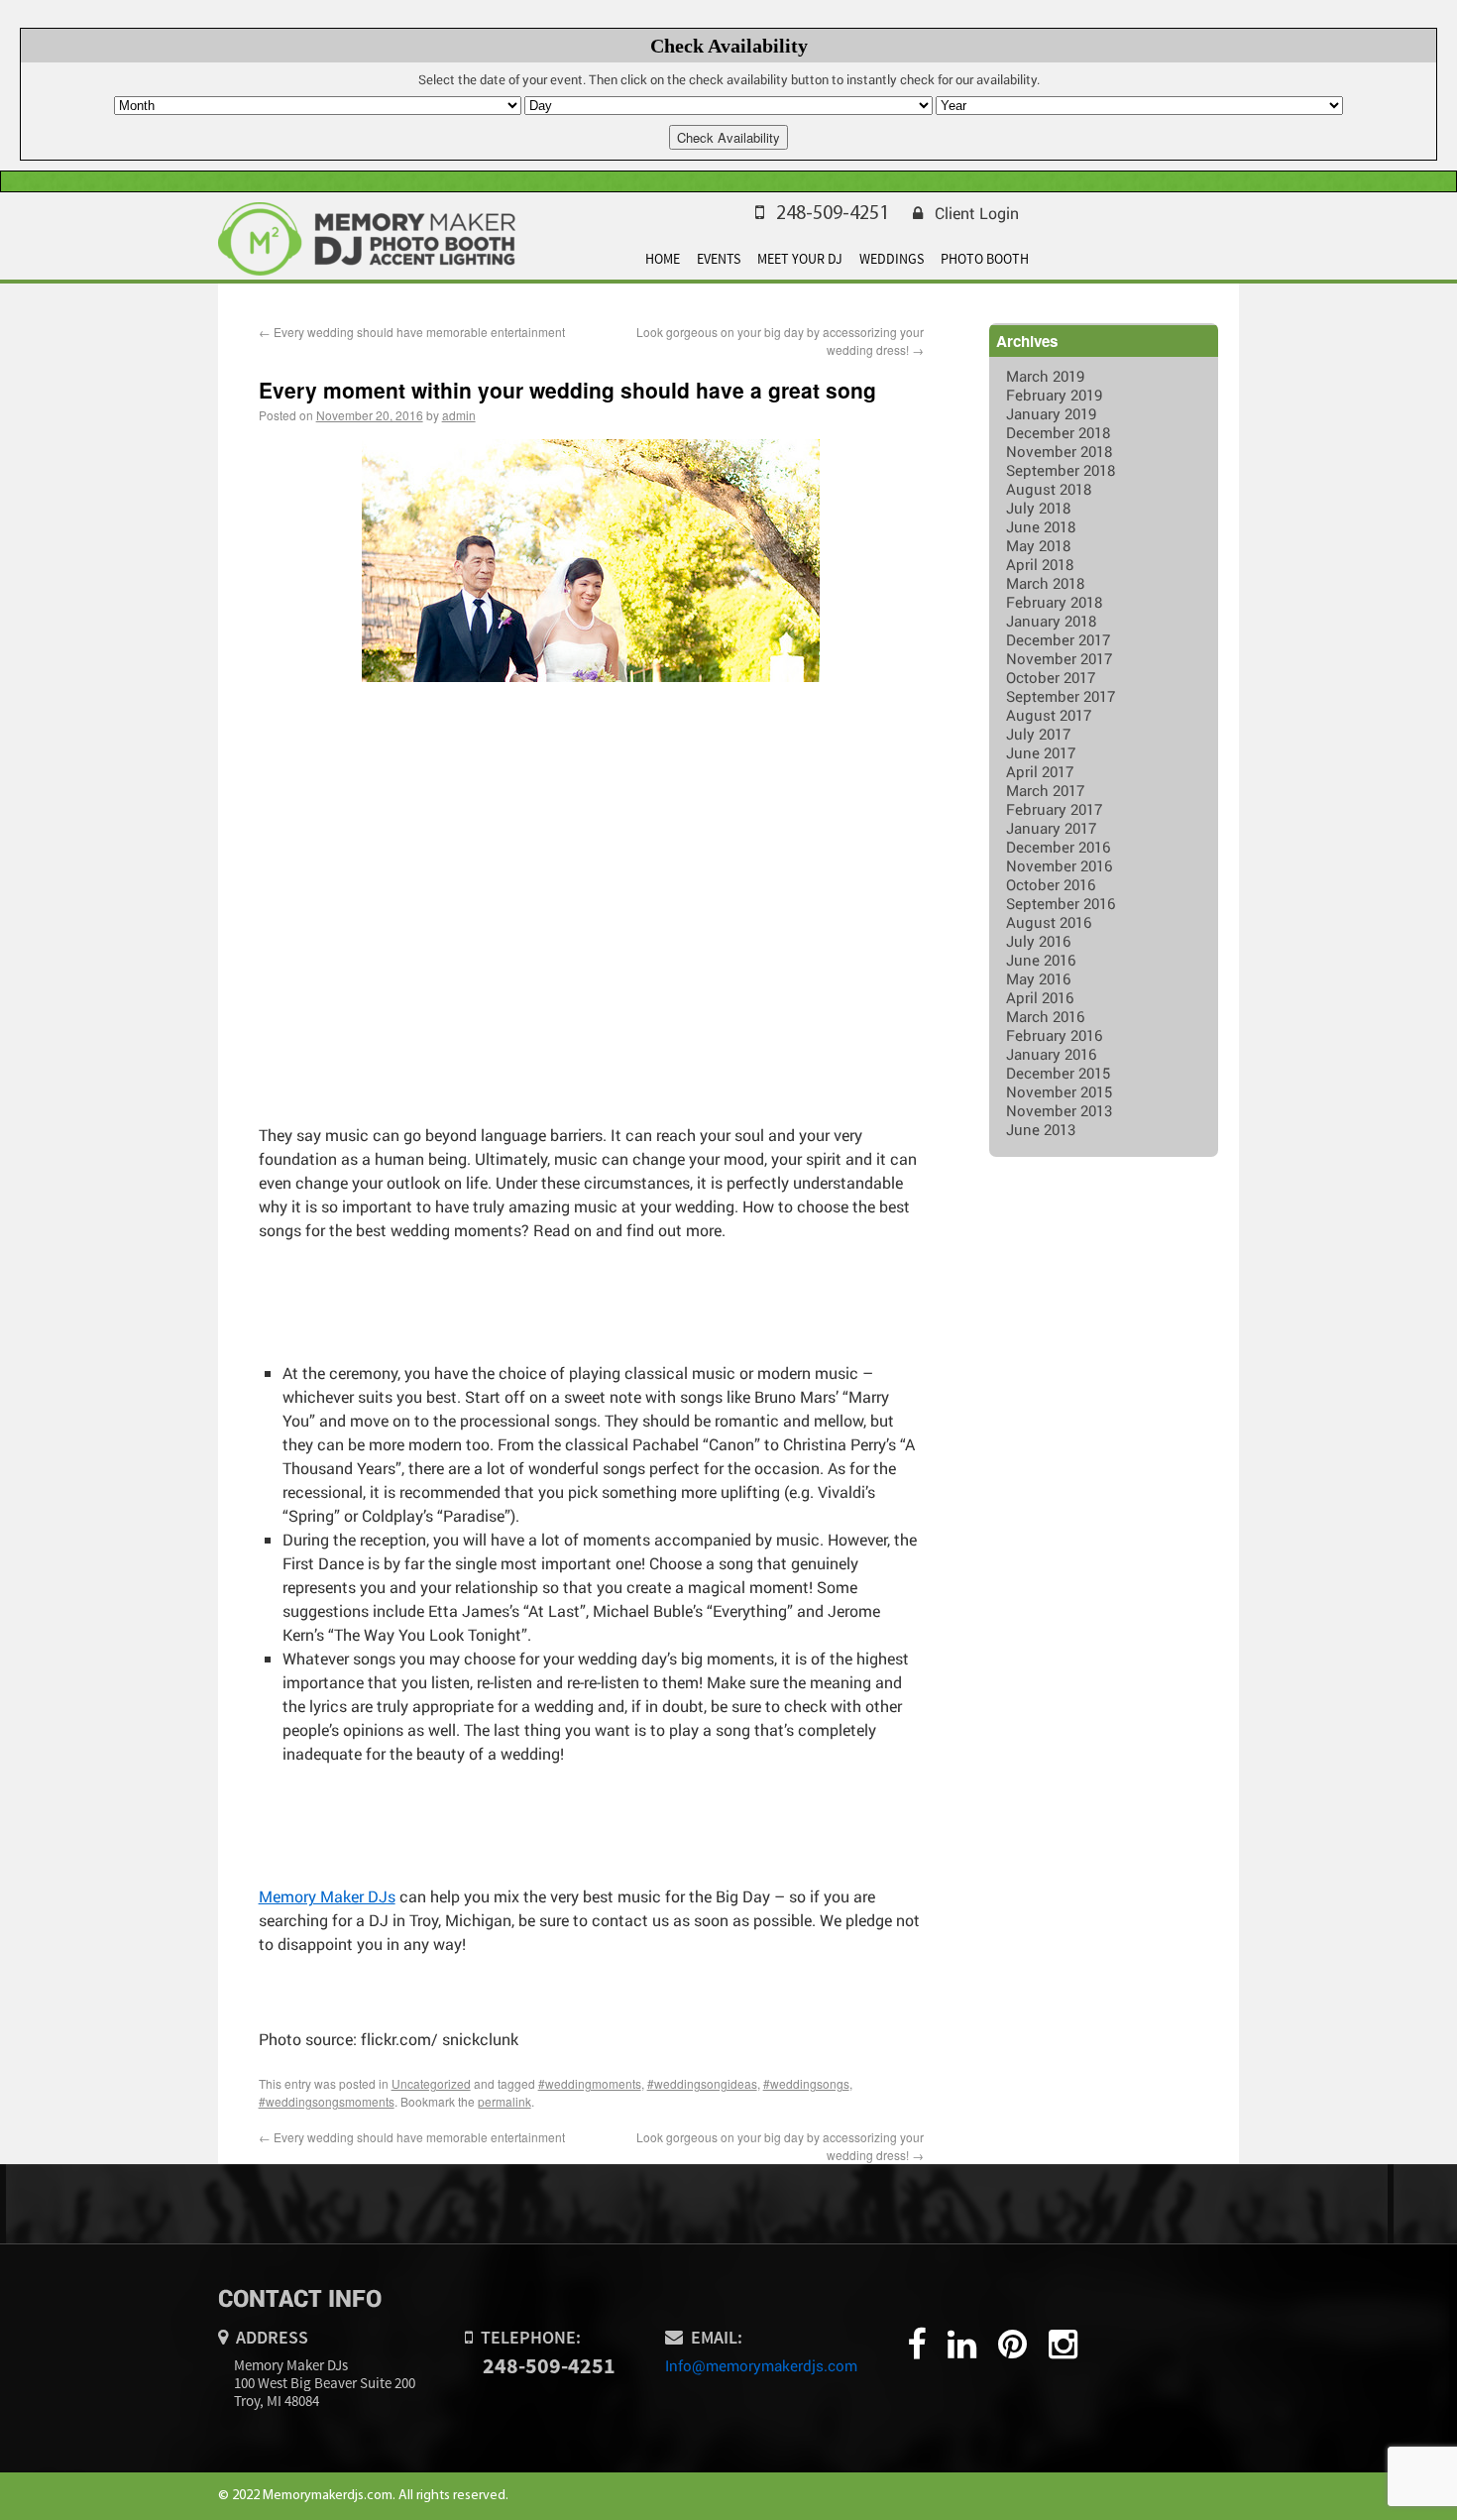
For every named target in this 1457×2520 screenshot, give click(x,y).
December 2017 (1058, 639)
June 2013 (1041, 1129)
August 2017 (1049, 715)
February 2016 (1054, 1035)
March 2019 (1045, 376)
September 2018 (1061, 470)
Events (719, 259)
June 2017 (1041, 752)
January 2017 (1051, 828)
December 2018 (1058, 432)
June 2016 (1041, 960)
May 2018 (1038, 545)
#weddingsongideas (702, 2083)
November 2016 (1059, 865)
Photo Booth (985, 259)
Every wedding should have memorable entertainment (412, 332)
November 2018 (1059, 451)
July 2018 (1038, 508)
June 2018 (1041, 526)
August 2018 (1049, 489)
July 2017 (1038, 734)
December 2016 (1058, 847)
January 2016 (1051, 1054)
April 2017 (1040, 771)
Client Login (977, 213)
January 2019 (1051, 413)
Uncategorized (431, 2083)
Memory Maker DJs (327, 1896)
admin (459, 415)
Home (663, 259)
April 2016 (1040, 997)
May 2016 (1038, 978)
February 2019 (1054, 395)
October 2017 (1051, 677)
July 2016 (1038, 941)
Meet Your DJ (800, 259)
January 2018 (1051, 621)
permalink (504, 2101)
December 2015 (1058, 1073)
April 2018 (1040, 564)
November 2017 (1059, 658)
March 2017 (1045, 790)
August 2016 (1049, 922)
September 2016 (1061, 903)
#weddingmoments (590, 2083)
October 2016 (1051, 884)
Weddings (892, 259)
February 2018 (1054, 602)
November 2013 (1059, 1110)
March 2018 (1045, 583)
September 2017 (1061, 696)
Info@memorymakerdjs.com (761, 2365)
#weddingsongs (806, 2083)
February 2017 (1054, 809)
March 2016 (1045, 1016)
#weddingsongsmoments (327, 2101)
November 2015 (1059, 1091)
